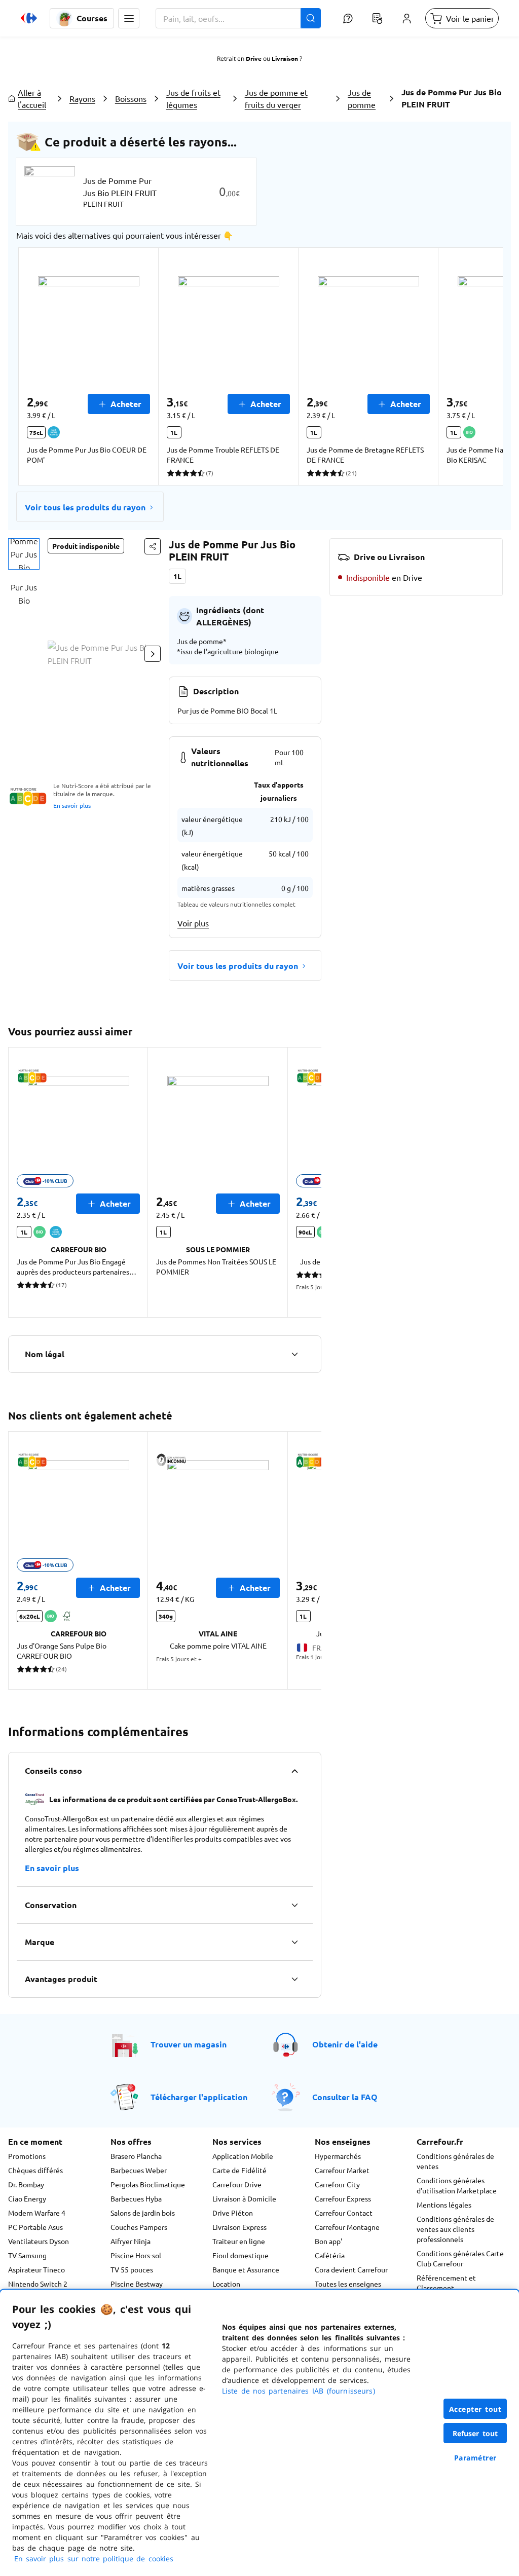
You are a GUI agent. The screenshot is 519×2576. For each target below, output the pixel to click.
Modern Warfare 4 (37, 2213)
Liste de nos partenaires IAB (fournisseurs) (299, 2391)
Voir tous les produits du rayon (85, 507)
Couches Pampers (139, 2227)
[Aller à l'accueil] (29, 18)
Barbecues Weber (139, 2170)
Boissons (131, 98)
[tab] (24, 554)
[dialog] (259, 2433)
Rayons (82, 98)
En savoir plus (72, 805)
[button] (129, 18)
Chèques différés (35, 2170)
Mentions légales (444, 2205)
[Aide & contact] (348, 18)
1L (177, 576)
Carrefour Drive (237, 2184)
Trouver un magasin (189, 2044)
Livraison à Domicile (244, 2198)
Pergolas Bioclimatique (148, 2184)
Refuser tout (475, 2433)
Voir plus (193, 923)
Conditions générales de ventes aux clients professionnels (455, 2229)
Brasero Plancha (136, 2156)
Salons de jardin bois (143, 2213)
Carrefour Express (343, 2198)
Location (226, 2284)
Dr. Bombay (26, 2184)
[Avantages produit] (294, 1979)
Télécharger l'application (199, 2097)
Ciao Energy (27, 2198)
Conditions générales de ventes (455, 2161)
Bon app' (328, 2241)
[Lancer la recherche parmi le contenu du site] (311, 18)
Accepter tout (475, 2409)
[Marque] (294, 1942)
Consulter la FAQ (345, 2097)
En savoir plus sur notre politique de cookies (94, 2559)
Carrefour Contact (344, 2213)
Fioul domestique (240, 2255)
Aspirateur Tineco (36, 2269)
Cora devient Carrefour (351, 2269)
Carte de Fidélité (239, 2170)
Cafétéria (330, 2255)
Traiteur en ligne (239, 2241)
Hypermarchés (338, 2156)
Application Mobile (243, 2156)
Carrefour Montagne (347, 2227)
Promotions (27, 2156)
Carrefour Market (342, 2170)
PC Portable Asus (35, 2227)
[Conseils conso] (294, 1771)
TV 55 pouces (132, 2269)
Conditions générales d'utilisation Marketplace (457, 2185)
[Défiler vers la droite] (478, 366)
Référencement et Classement (446, 2283)
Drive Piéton (233, 2213)
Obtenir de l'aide (345, 2044)
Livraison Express (239, 2227)
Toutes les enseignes (348, 2284)
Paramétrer (475, 2458)
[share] (153, 546)
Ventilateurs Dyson (39, 2241)
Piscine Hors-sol (136, 2255)
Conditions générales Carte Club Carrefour (460, 2258)
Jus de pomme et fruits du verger (276, 98)
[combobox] (238, 18)
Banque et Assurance (246, 2269)
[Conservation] (294, 1905)
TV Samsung (27, 2255)
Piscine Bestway (137, 2284)
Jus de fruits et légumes (193, 98)
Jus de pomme (362, 98)
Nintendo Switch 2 (38, 2284)
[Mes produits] (377, 18)
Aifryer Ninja (131, 2241)
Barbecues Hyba (136, 2198)
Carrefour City (337, 2184)
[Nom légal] (294, 1354)
